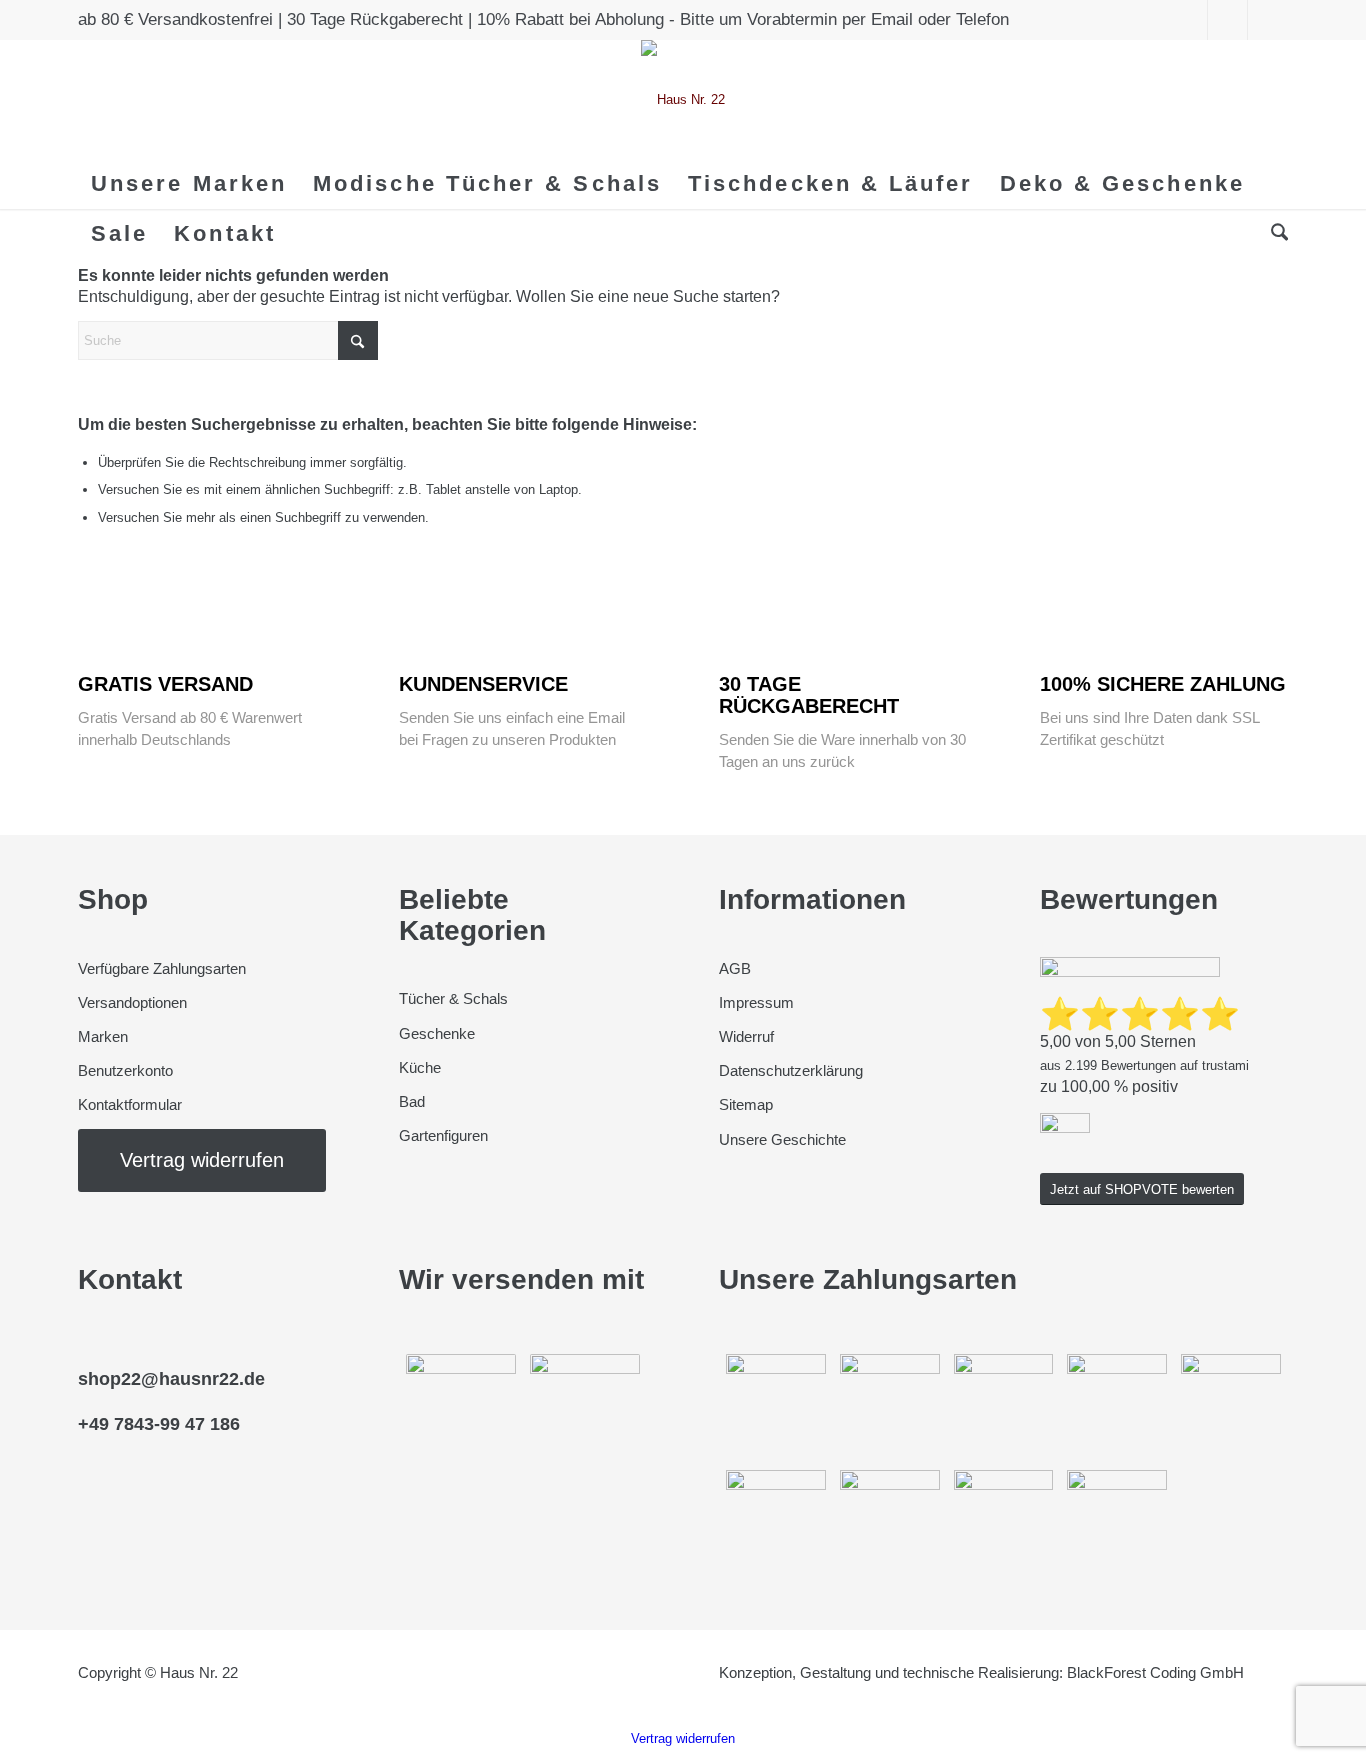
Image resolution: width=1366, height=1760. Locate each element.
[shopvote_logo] (1065, 1128)
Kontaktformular (132, 1104)
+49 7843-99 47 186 (159, 1424)
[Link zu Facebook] (1187, 20)
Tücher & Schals (453, 998)
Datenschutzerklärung (791, 1070)
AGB (735, 968)
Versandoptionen (132, 1002)
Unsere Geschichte (782, 1139)
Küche (420, 1067)
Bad (412, 1101)
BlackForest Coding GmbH (1155, 1672)
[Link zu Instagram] (1268, 20)
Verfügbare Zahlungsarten (162, 968)
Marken (103, 1036)
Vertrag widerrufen (683, 1738)
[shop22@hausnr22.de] (83, 1358)
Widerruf (746, 1036)
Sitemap (746, 1104)
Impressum (756, 1002)
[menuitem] (189, 184)
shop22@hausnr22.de (171, 1379)
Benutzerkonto (125, 1070)
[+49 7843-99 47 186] (83, 1404)
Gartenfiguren (443, 1135)
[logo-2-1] (683, 99)
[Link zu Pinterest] (1227, 20)
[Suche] (1273, 234)
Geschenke (437, 1033)
